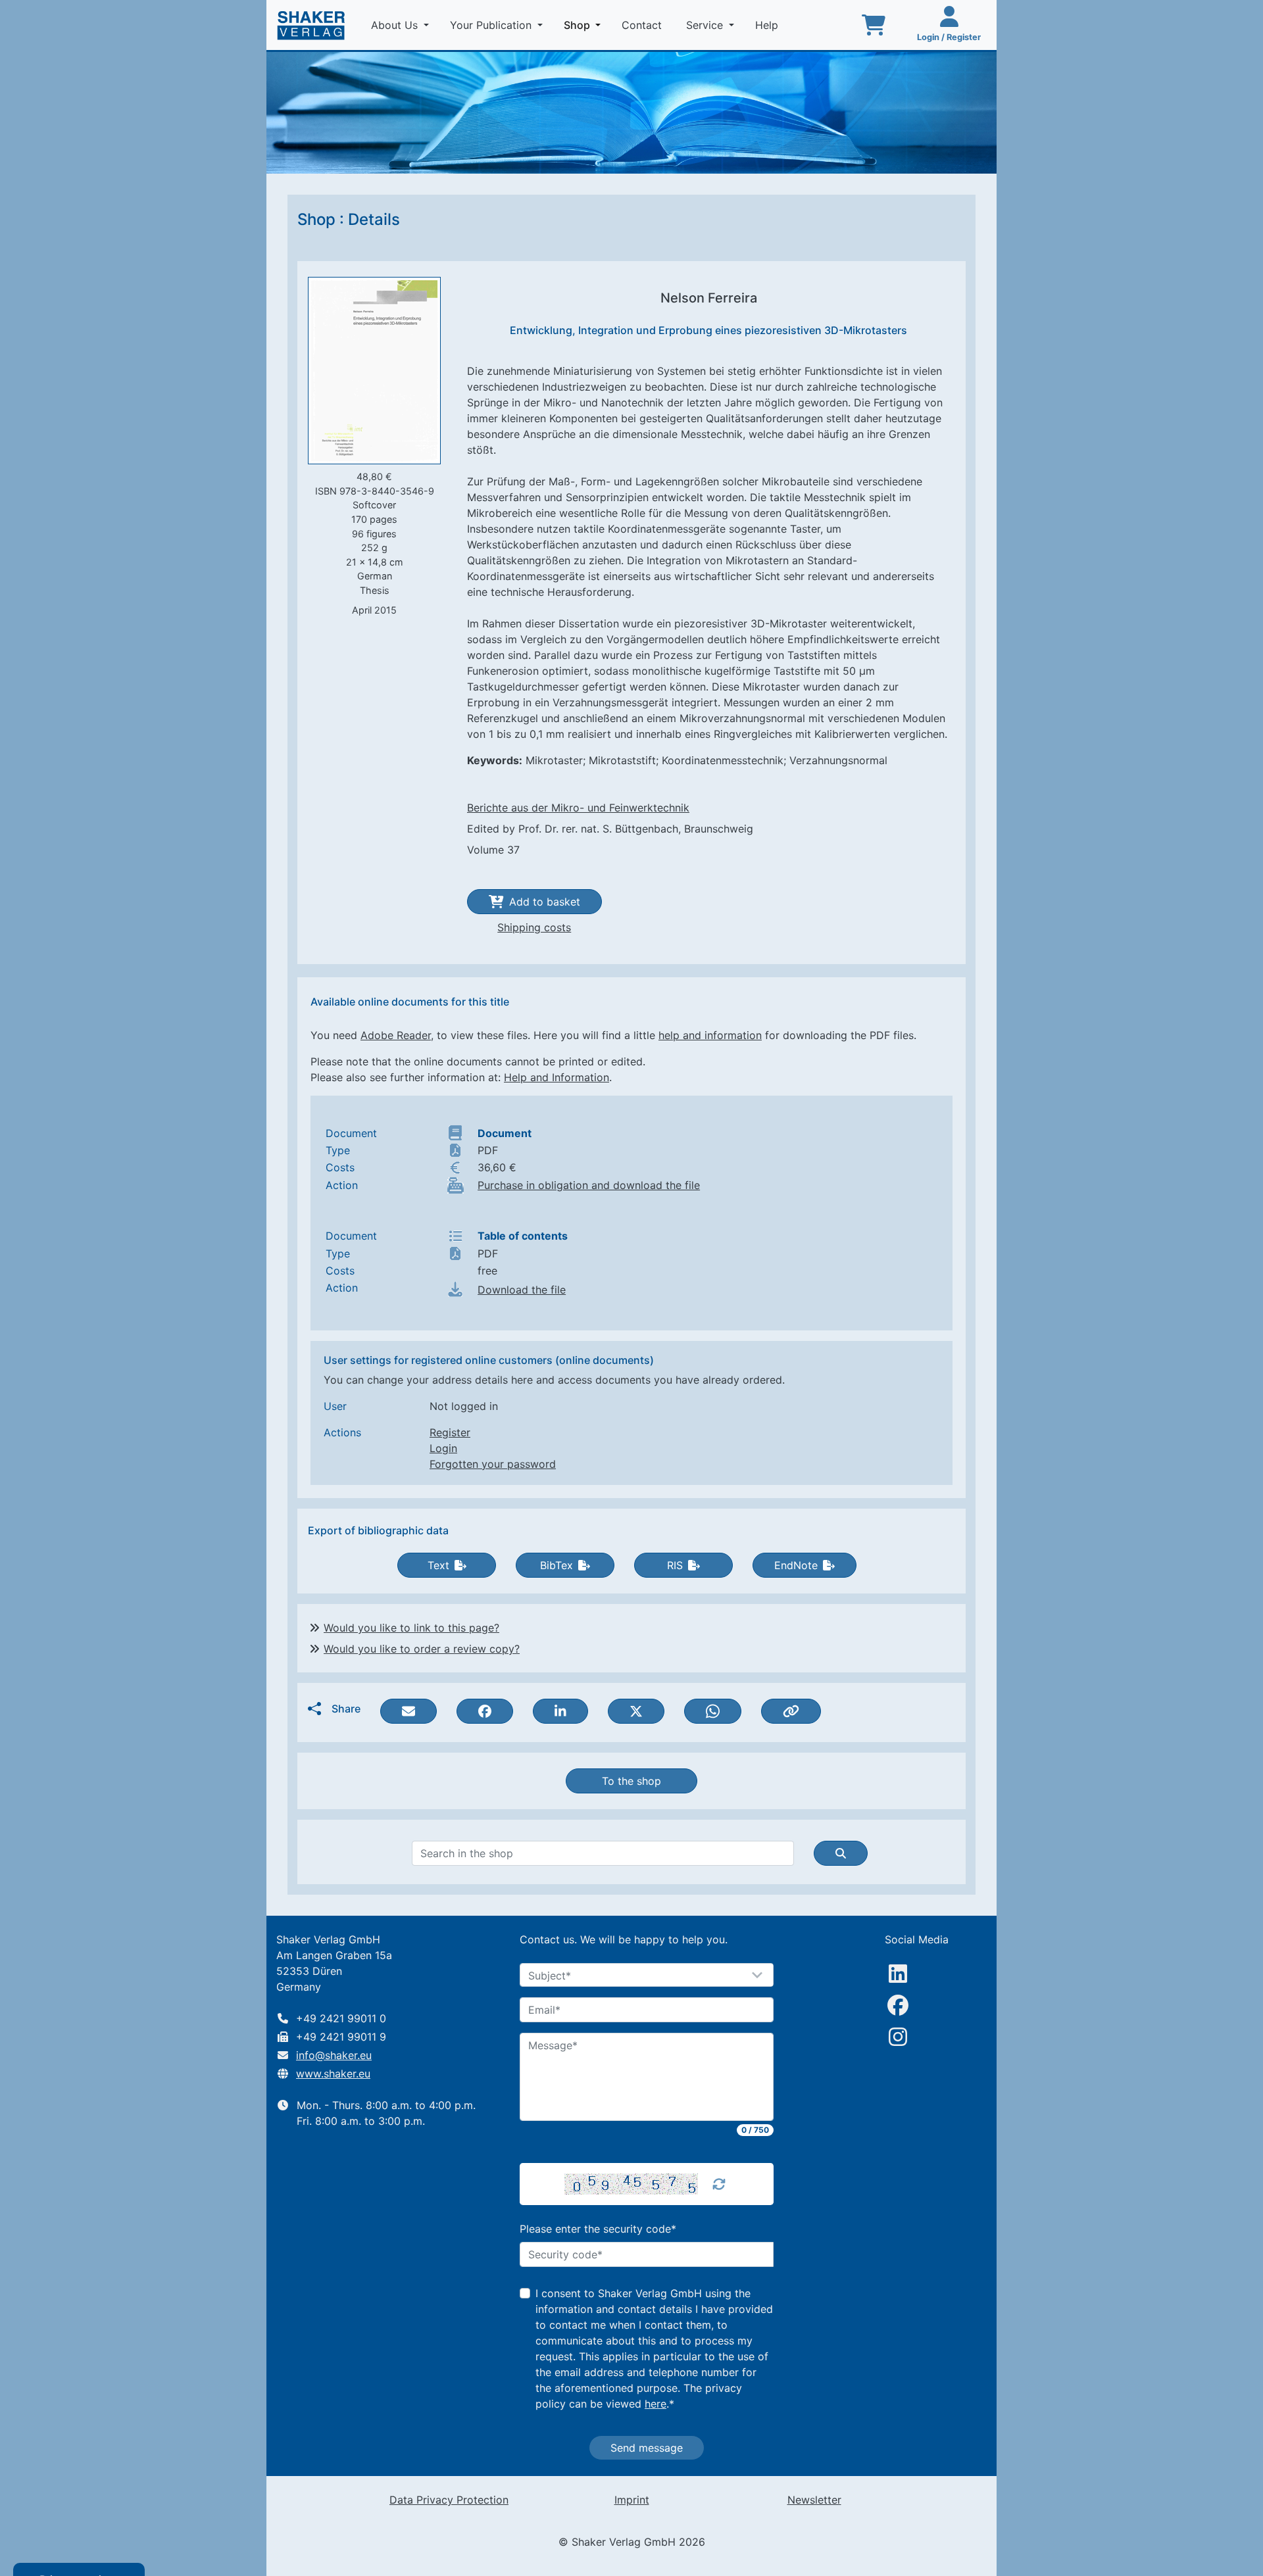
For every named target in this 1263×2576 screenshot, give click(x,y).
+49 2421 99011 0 (341, 2018)
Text (438, 1565)
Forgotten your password (493, 1464)
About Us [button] (396, 25)
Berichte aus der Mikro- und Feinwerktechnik (578, 808)
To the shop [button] (631, 1781)
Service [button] (706, 25)
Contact (643, 25)
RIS (675, 1565)
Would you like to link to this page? (411, 1628)
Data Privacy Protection (449, 2500)
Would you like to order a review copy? (422, 1649)
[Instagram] (898, 2037)
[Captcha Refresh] (719, 2184)
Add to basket (545, 902)
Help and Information (557, 1077)
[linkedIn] (898, 1974)
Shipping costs (534, 927)
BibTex (557, 1565)
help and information (710, 1035)
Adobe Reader (396, 1035)
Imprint (632, 2500)
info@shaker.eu (334, 2055)
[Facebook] (898, 2005)
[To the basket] (874, 25)
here (656, 2404)
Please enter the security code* (598, 2229)
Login (443, 1448)
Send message (647, 2448)
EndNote (796, 1565)
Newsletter (814, 2500)
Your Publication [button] (492, 25)
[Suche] (841, 1853)
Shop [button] (585, 25)
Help (768, 25)
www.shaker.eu (333, 2074)
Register (450, 1432)
